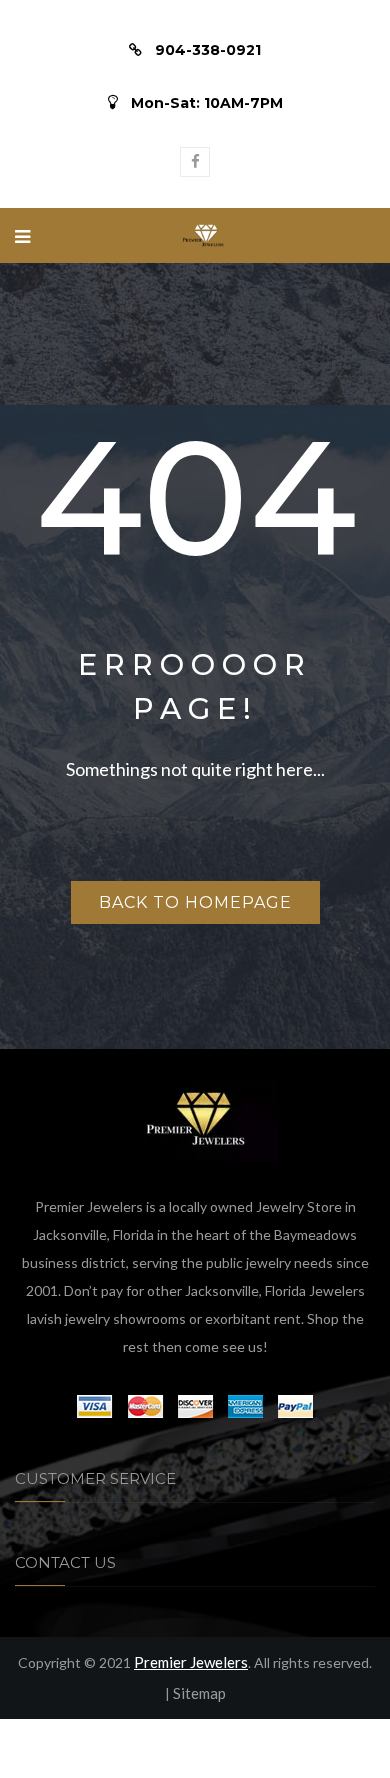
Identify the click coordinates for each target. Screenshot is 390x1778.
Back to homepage (195, 902)
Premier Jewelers (191, 1662)
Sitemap (199, 1693)
